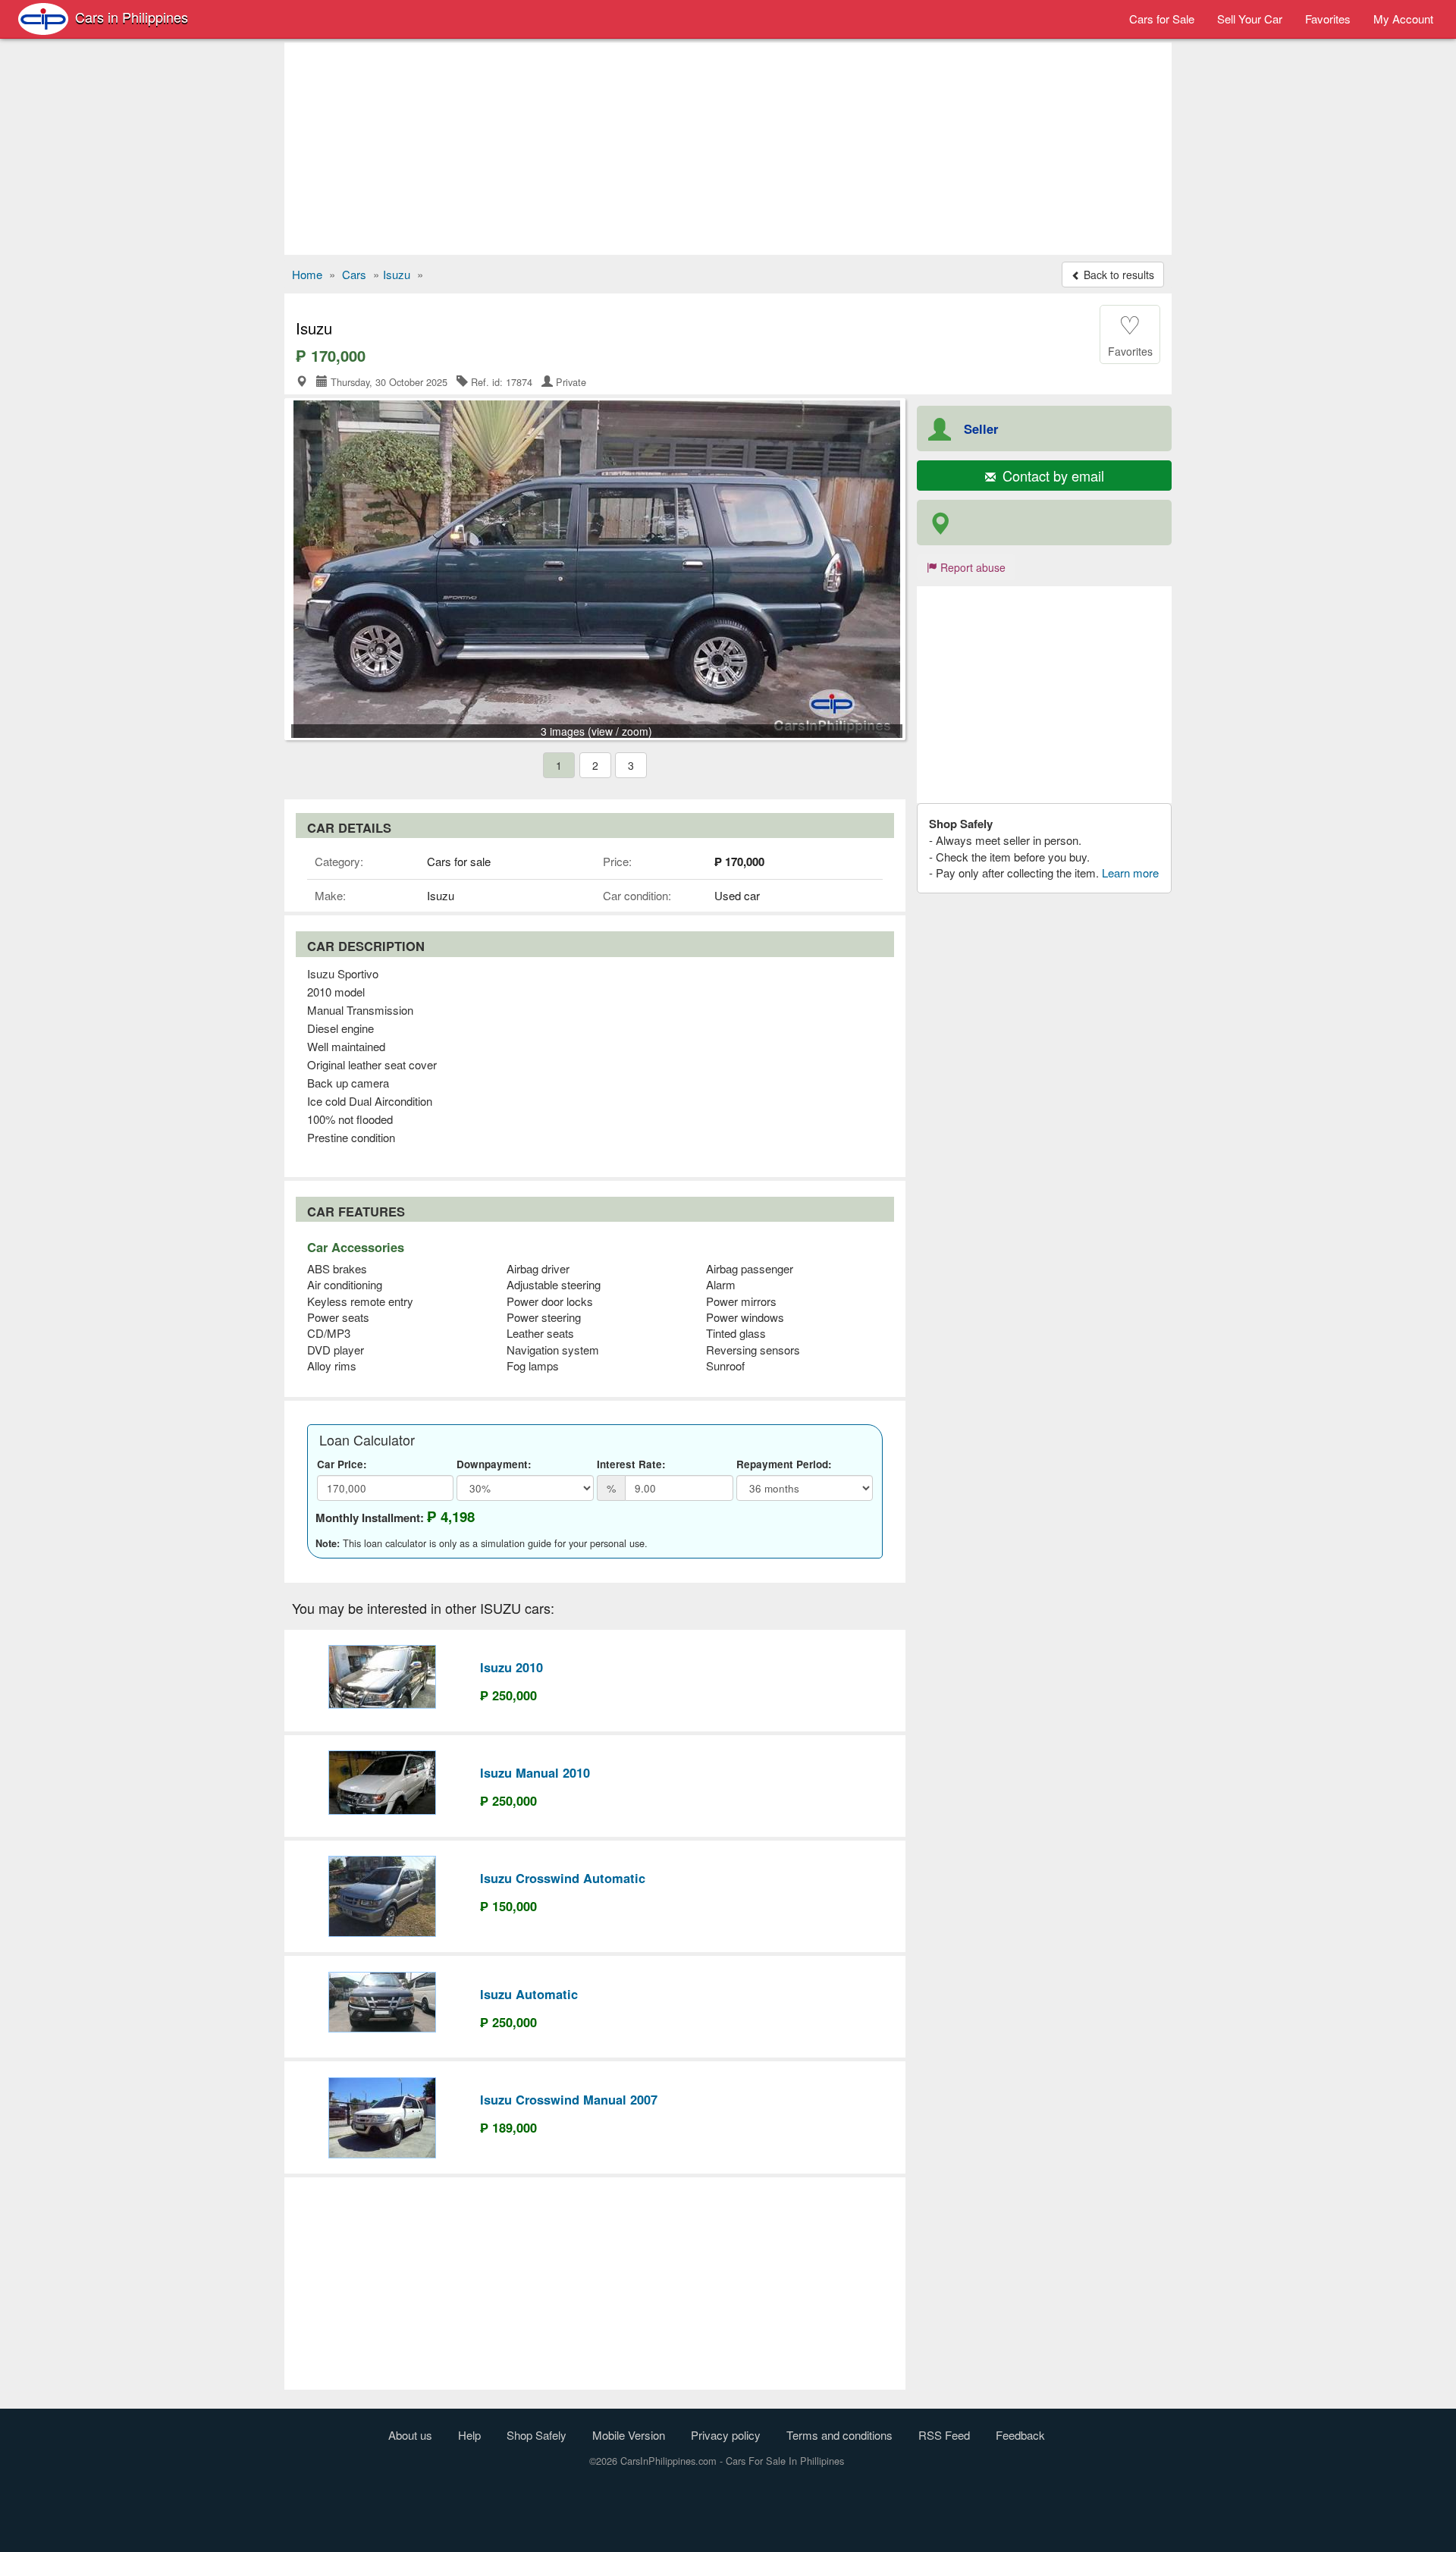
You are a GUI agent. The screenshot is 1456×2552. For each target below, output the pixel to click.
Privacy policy (726, 2435)
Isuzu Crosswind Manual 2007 (569, 2099)
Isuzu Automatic (529, 1994)
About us (410, 2435)
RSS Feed (944, 2435)
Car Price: (342, 1464)
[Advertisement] (728, 149)
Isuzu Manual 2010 (535, 1772)
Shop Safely (537, 2435)
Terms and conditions (839, 2435)
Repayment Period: (784, 1464)
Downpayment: (494, 1464)
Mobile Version (629, 2435)
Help (469, 2435)
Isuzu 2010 (511, 1667)
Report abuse (971, 567)
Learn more (1130, 873)
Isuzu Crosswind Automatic (563, 1878)
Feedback (1020, 2435)
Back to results (1117, 275)
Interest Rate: (631, 1464)
